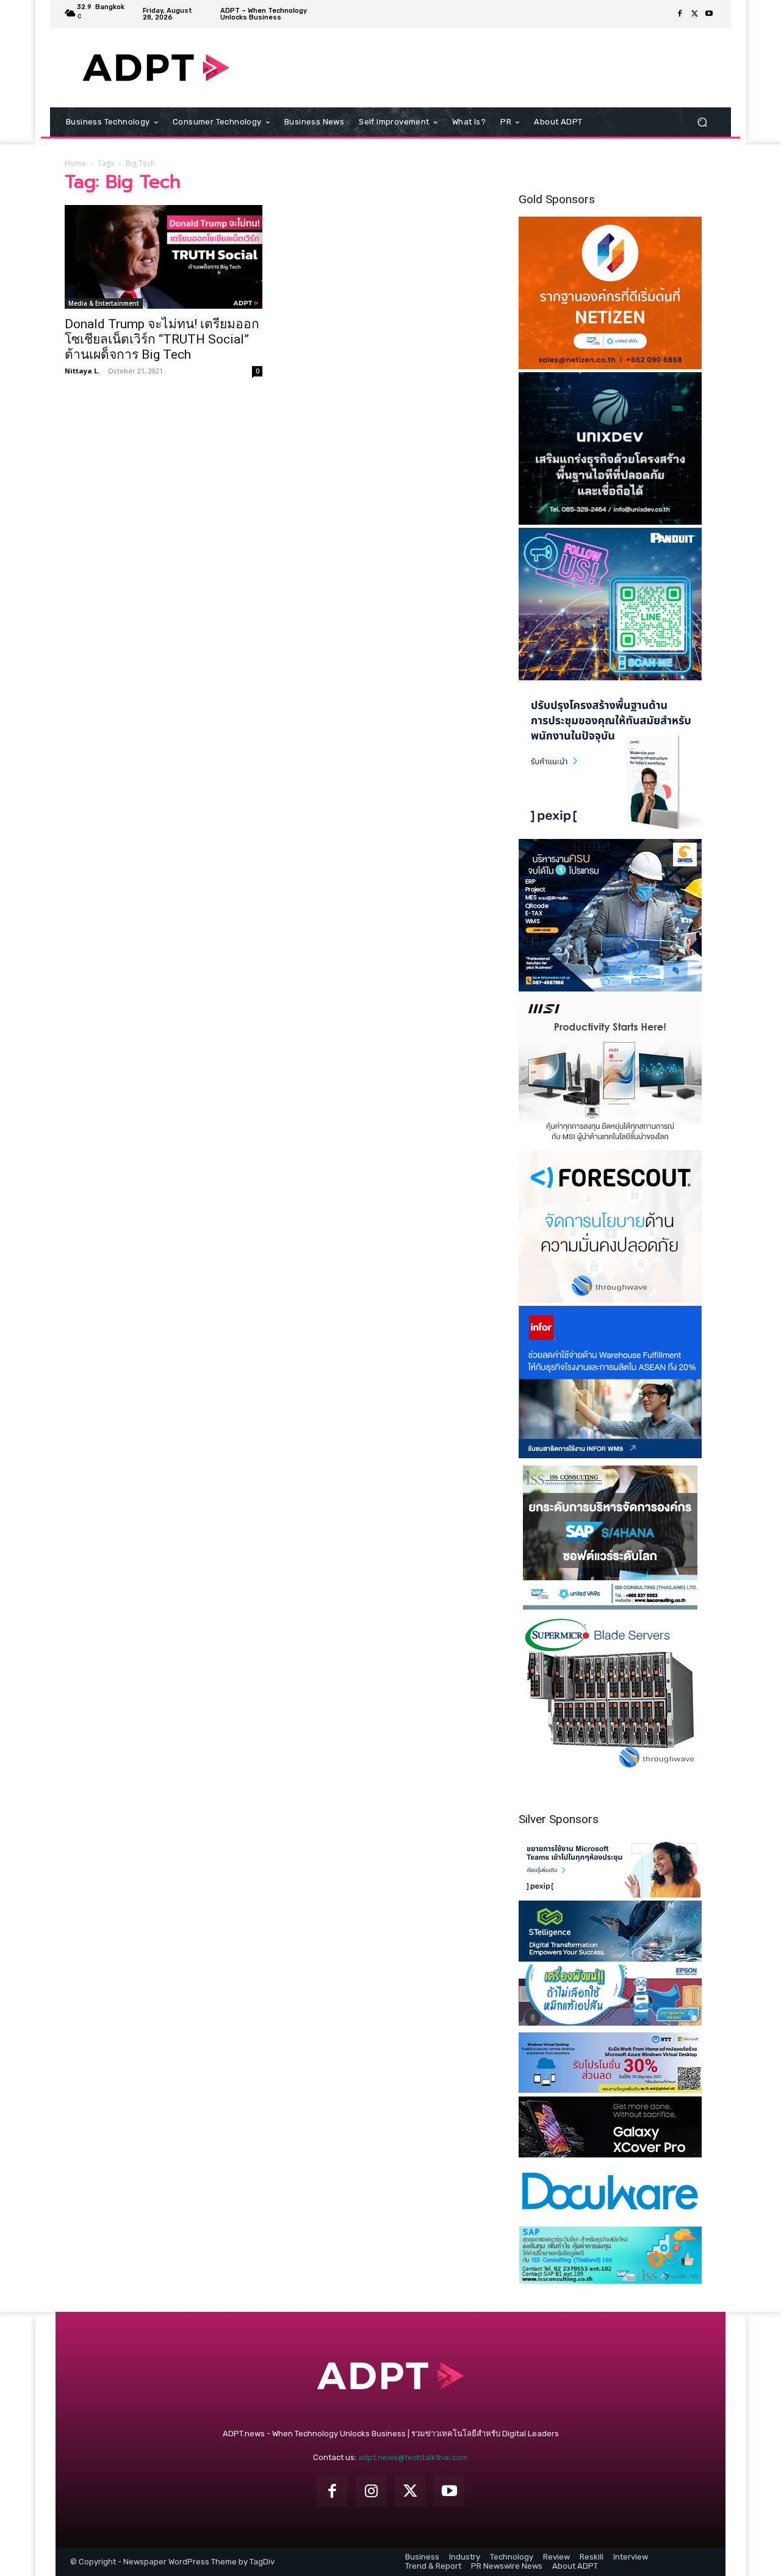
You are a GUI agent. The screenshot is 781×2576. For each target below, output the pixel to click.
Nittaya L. (82, 371)
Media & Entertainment (104, 303)
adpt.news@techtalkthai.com (413, 2457)
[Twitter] (694, 14)
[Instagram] (371, 2491)
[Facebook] (680, 14)
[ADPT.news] (156, 68)
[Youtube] (709, 14)
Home (75, 163)
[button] (702, 122)
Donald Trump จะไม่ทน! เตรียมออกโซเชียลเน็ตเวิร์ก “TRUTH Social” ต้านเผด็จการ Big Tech (162, 339)
